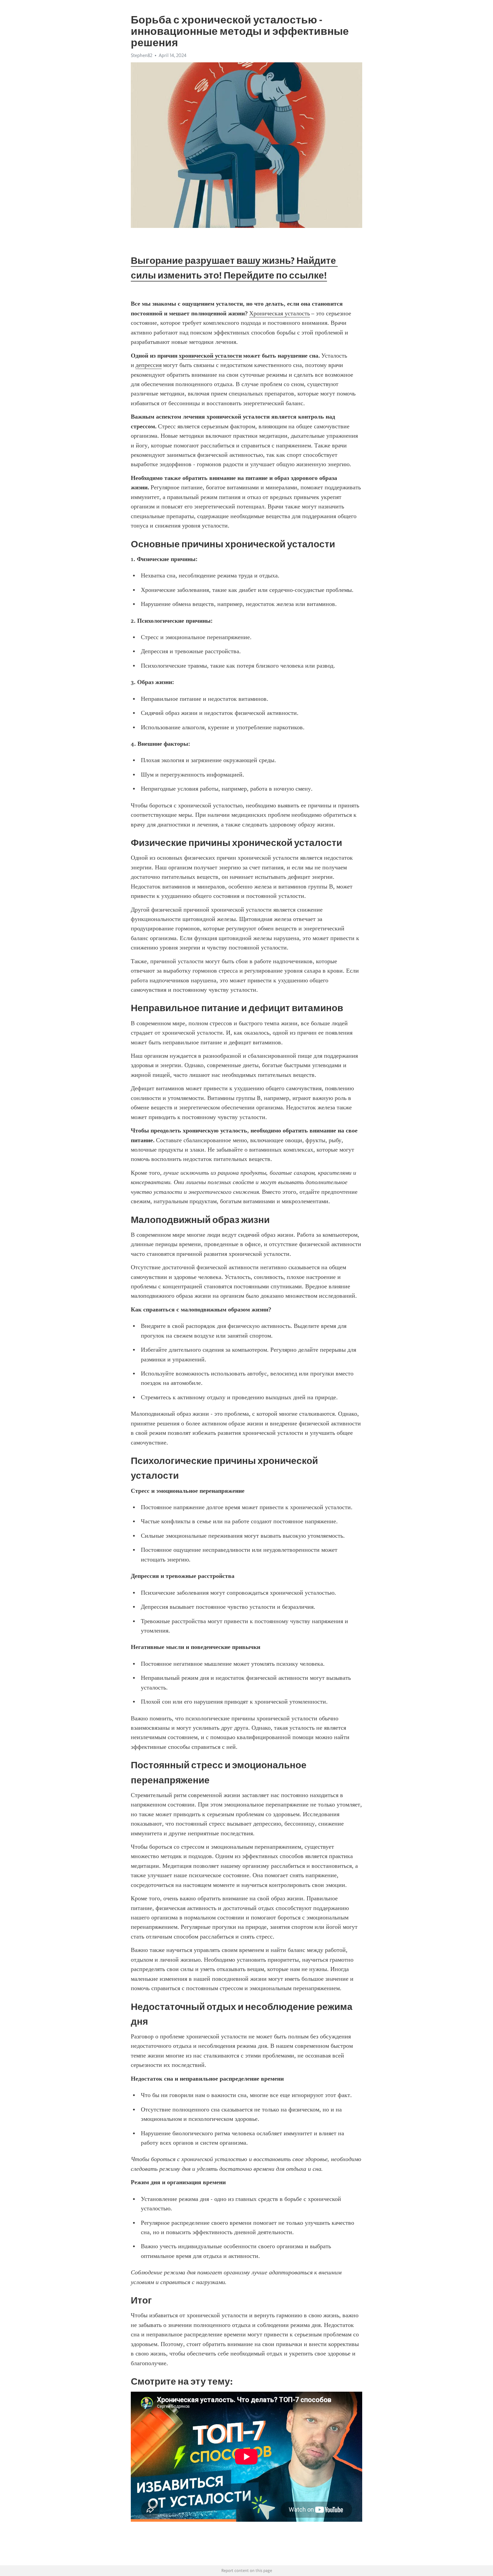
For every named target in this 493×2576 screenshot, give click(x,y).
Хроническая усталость (280, 313)
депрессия (149, 365)
